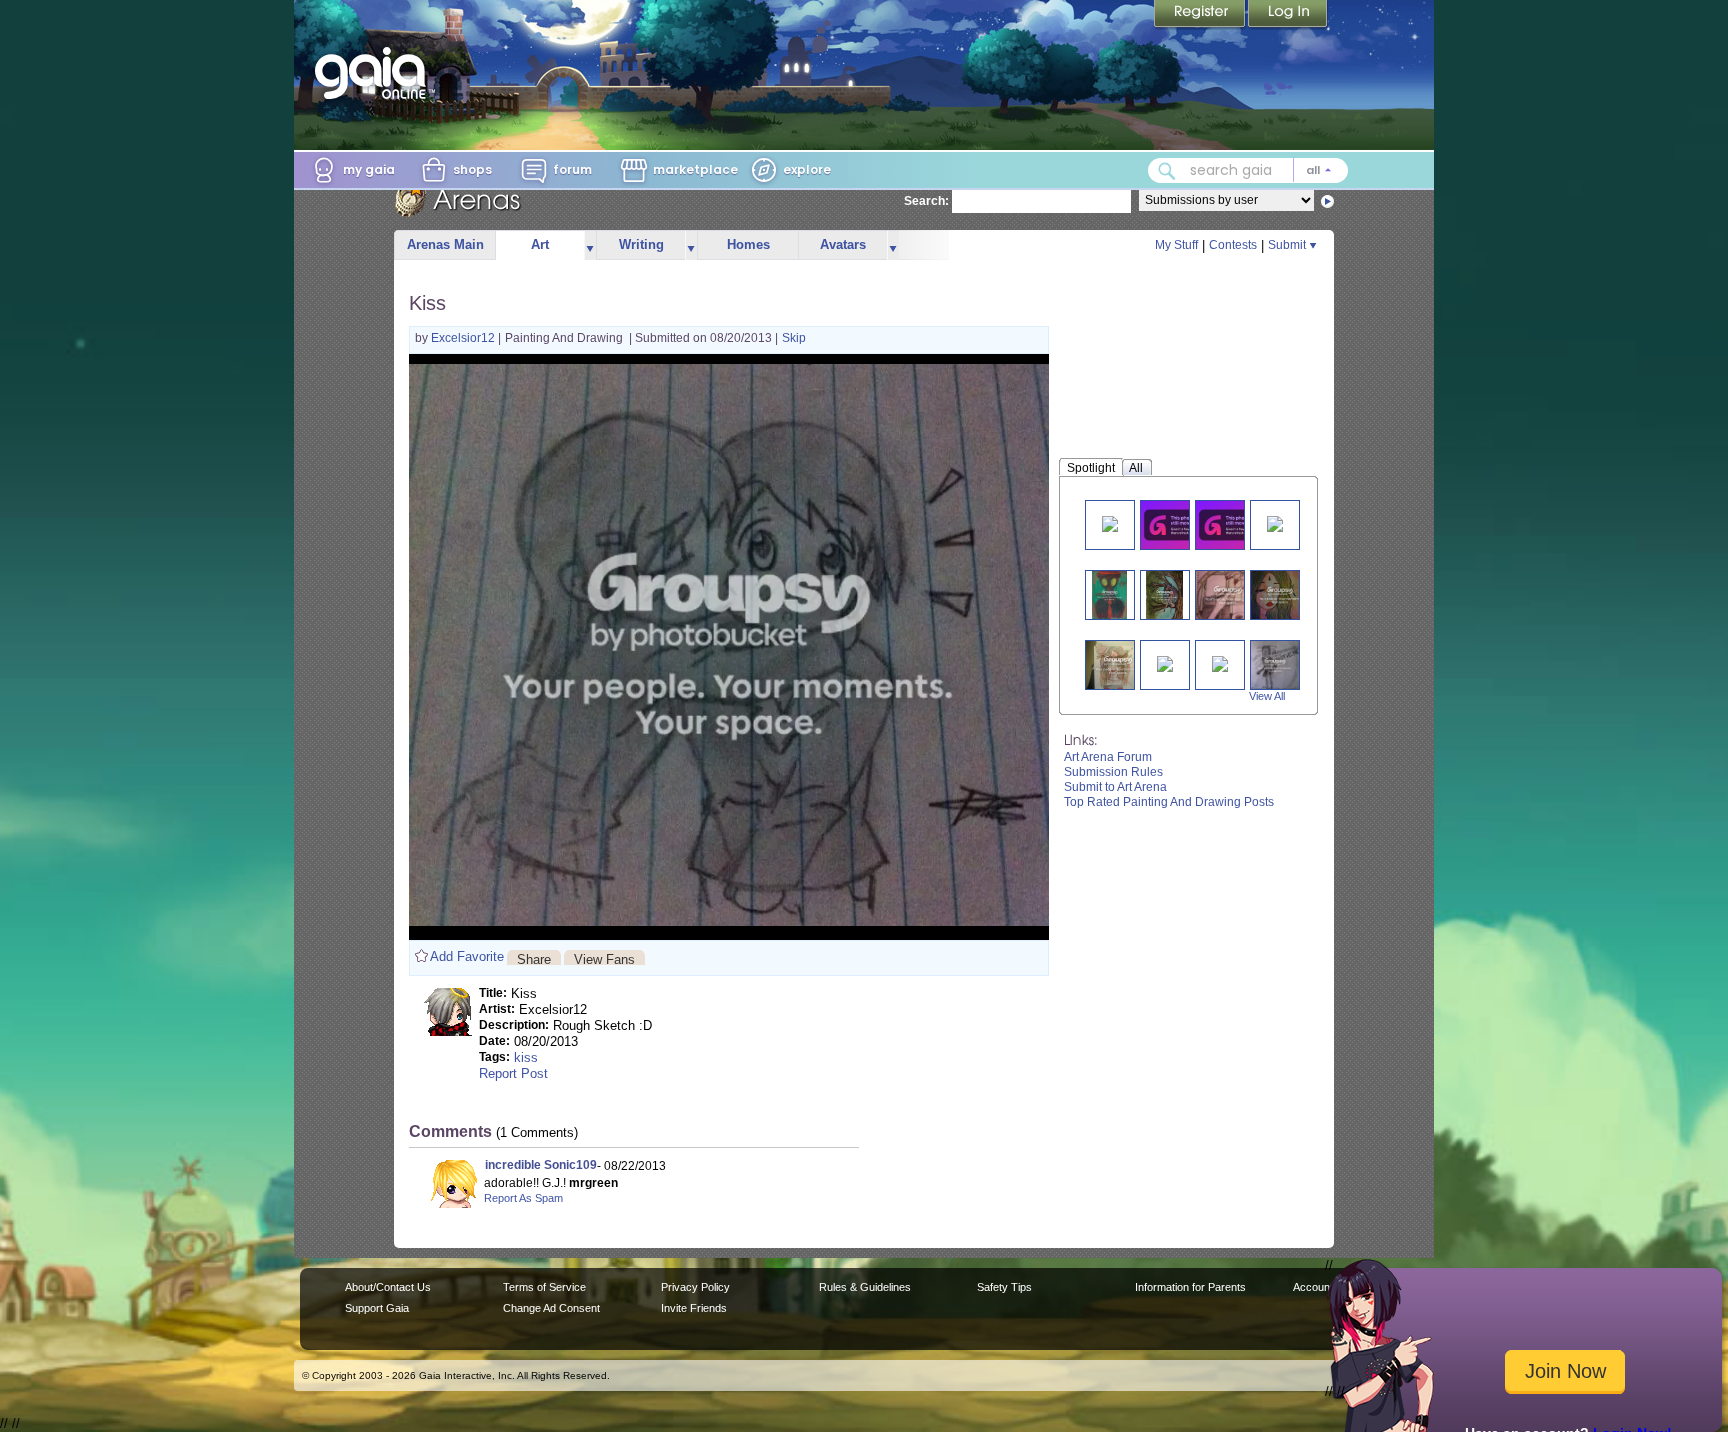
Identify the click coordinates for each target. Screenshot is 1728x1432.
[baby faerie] (1220, 662)
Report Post (513, 1073)
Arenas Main (445, 244)
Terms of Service (544, 1287)
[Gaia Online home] (375, 73)
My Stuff (1176, 245)
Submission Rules (1113, 772)
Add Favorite (467, 956)
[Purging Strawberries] (1228, 594)
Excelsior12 (464, 338)
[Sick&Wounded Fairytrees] (1165, 594)
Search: (926, 201)
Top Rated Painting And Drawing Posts (1169, 802)
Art (540, 244)
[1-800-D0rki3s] (1232, 524)
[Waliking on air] (1110, 522)
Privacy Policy (695, 1287)
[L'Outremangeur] (1280, 594)
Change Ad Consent (551, 1308)
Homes (748, 244)
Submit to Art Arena (1115, 787)
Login (1288, 15)
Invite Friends (694, 1308)
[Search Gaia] (1167, 171)
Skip (794, 338)
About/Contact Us (388, 1287)
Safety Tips (1004, 1287)
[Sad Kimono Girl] (1177, 524)
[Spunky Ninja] (1275, 522)
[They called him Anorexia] (1109, 594)
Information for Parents (1190, 1287)
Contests (1233, 245)
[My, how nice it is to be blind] (1118, 664)
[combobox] (1248, 170)
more (590, 245)
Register (1201, 15)
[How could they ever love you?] (1275, 664)
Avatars (843, 244)
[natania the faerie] (1165, 662)
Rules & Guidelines (865, 1287)
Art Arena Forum (1108, 757)
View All (1267, 696)
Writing (641, 244)
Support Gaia (377, 1308)
